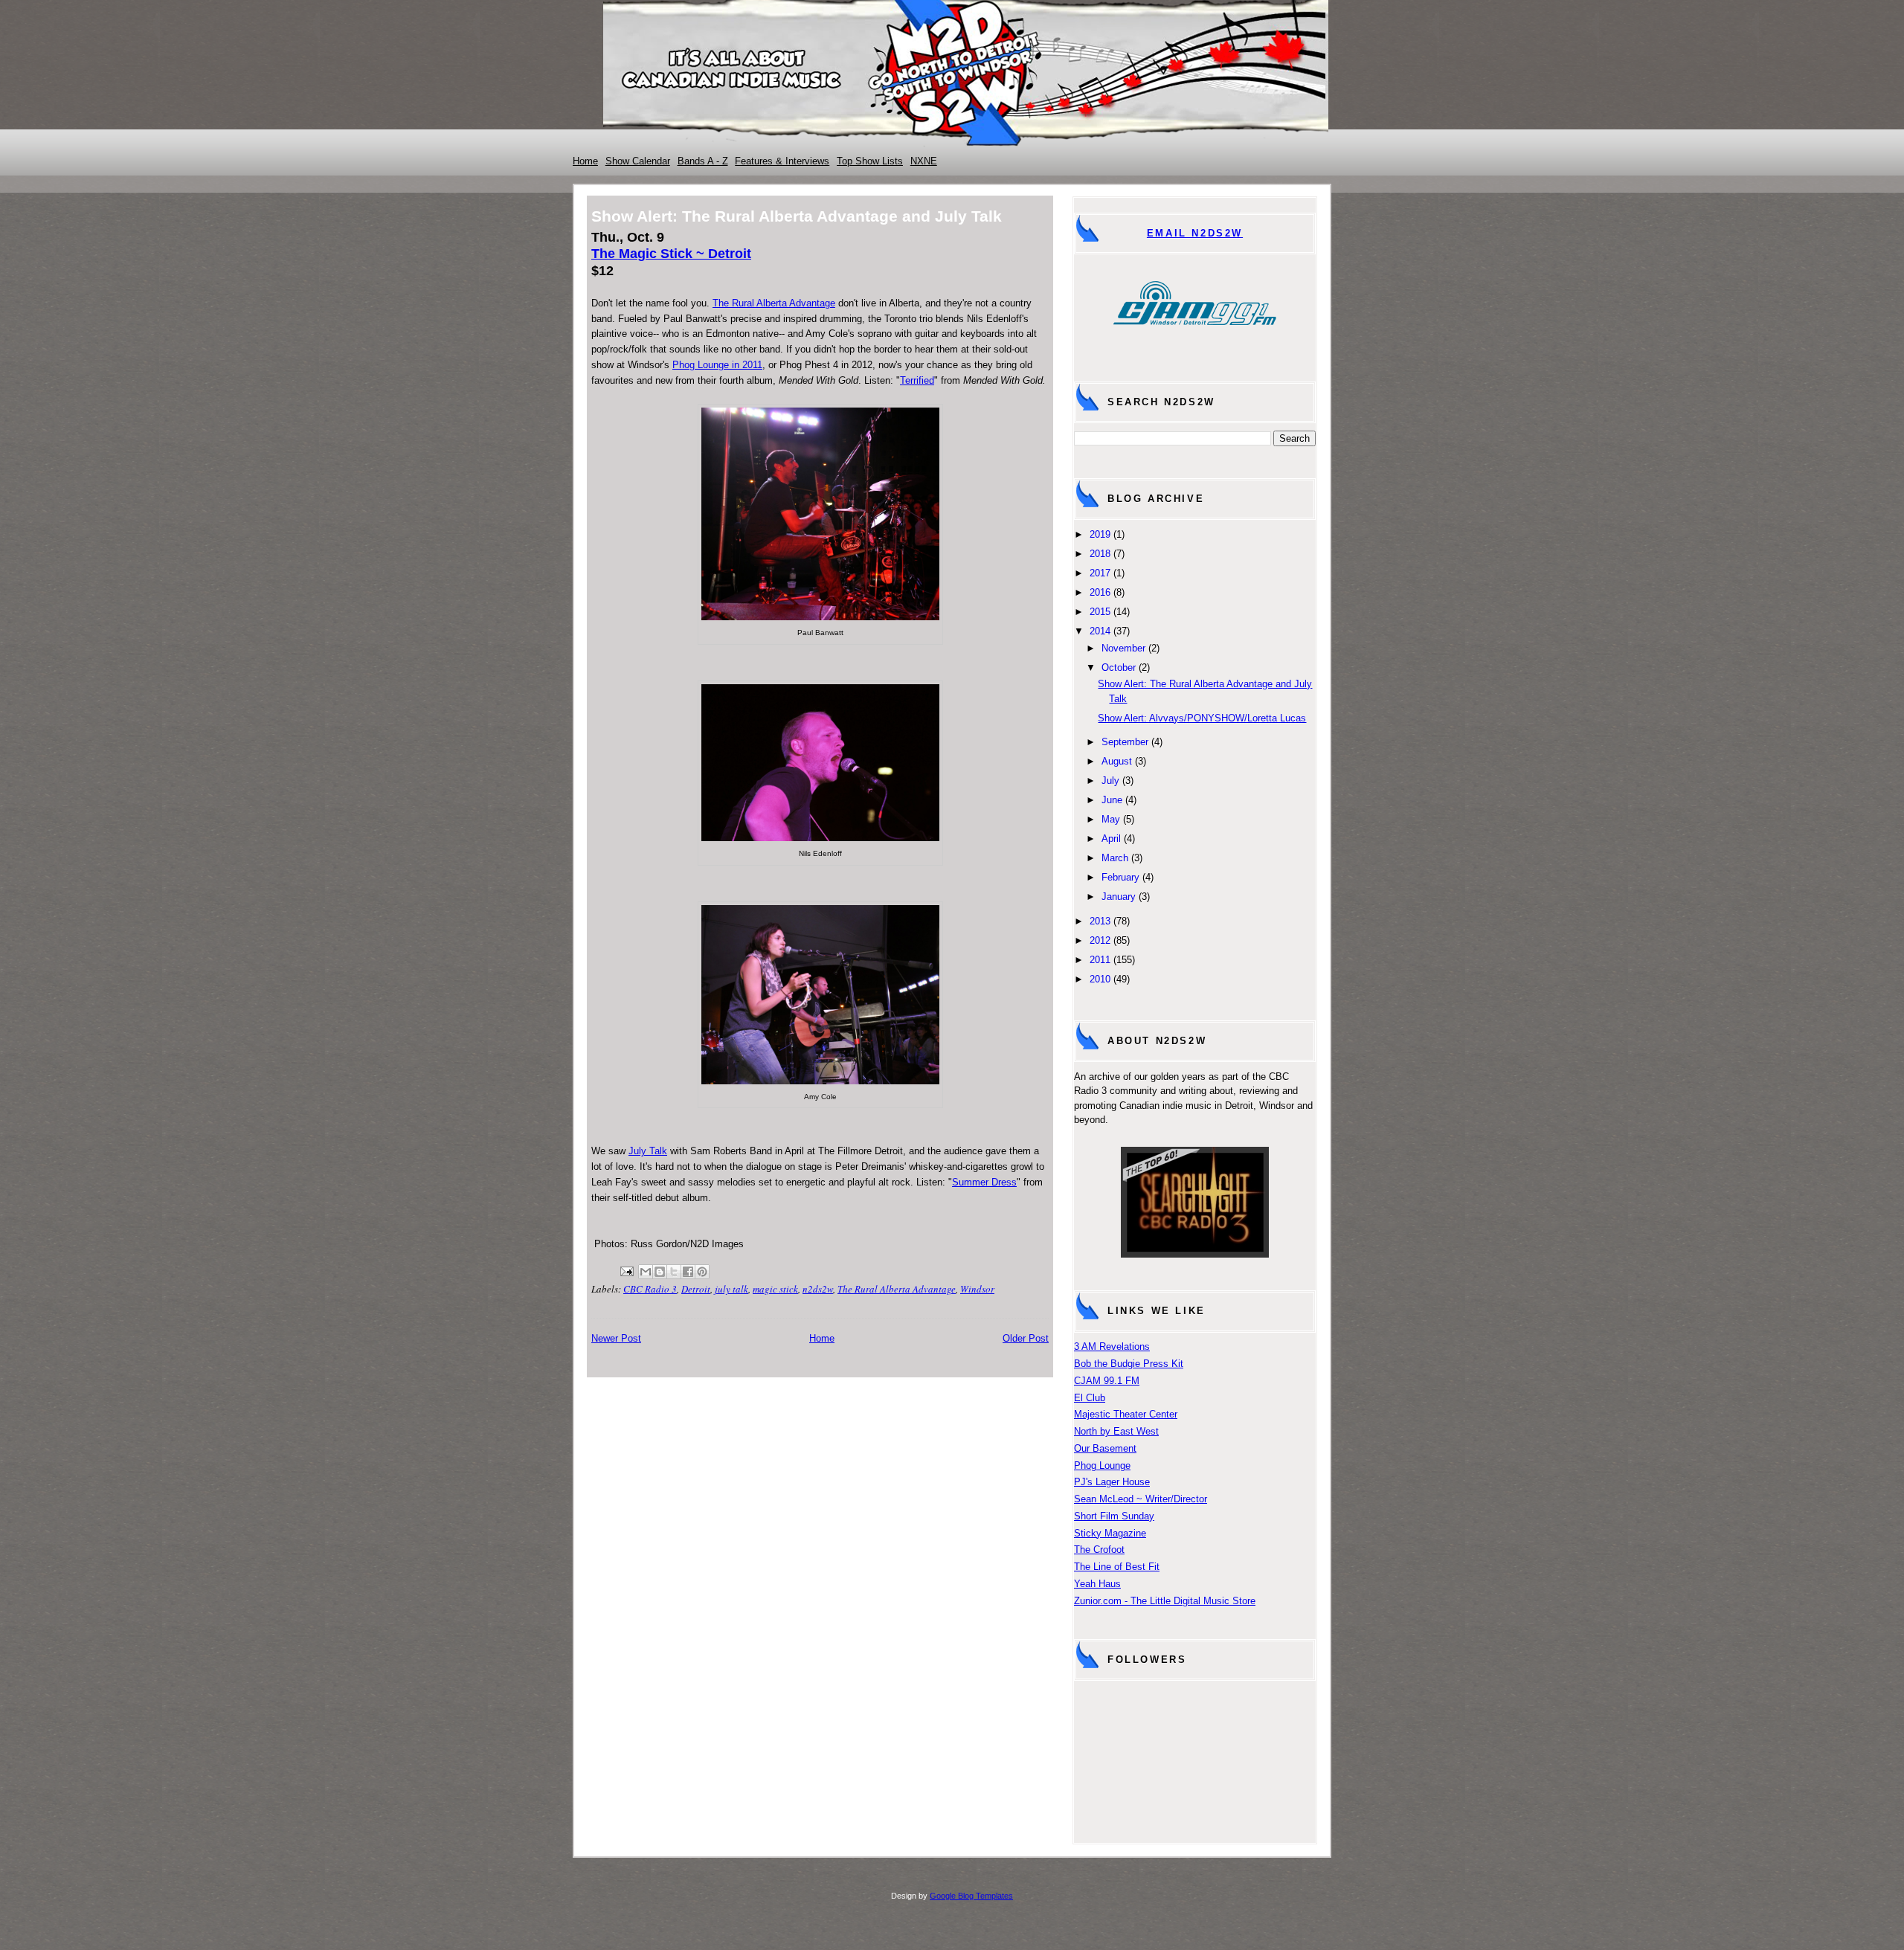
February (1120, 877)
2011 (1100, 960)
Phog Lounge (1102, 1465)
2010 (1100, 979)
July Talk (648, 1151)
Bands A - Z (703, 161)
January (1119, 897)
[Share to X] (674, 1272)
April (1111, 839)
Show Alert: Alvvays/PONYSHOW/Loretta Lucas (1202, 718)
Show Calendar (638, 161)
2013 (1100, 921)
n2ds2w (818, 1289)
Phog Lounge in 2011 (717, 365)
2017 (1100, 573)
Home (585, 161)
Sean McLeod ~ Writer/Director (1141, 1499)
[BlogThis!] (660, 1272)
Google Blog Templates (971, 1896)
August (1117, 761)
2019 (1100, 534)
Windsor (977, 1289)
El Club (1090, 1398)
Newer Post (616, 1338)
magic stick (775, 1289)
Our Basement (1105, 1448)
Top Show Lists (870, 161)
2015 (1100, 612)
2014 (1100, 631)
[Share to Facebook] (688, 1272)
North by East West (1116, 1431)
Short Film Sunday (1114, 1516)
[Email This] (646, 1272)
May (1111, 819)
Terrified (917, 380)
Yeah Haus (1097, 1584)
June (1112, 800)
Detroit (696, 1289)
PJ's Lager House (1112, 1482)
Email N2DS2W (1195, 233)
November (1123, 648)
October (1119, 667)
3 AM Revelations (1112, 1346)
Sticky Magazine (1110, 1533)
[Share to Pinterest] (702, 1272)
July (1110, 781)
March (1115, 858)
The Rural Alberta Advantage (774, 303)
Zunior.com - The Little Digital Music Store (1165, 1601)
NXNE (924, 161)
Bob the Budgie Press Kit (1129, 1364)
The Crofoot (1099, 1550)
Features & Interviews (782, 161)
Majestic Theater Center (1126, 1414)
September (1125, 742)
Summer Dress (984, 1182)
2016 (1100, 592)
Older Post (1026, 1338)
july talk (731, 1289)
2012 (1100, 940)
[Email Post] (625, 1270)
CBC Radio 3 (650, 1289)
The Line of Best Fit (1117, 1567)
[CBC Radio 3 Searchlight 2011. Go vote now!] (1195, 1254)
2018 (1100, 554)
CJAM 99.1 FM (1107, 1381)
